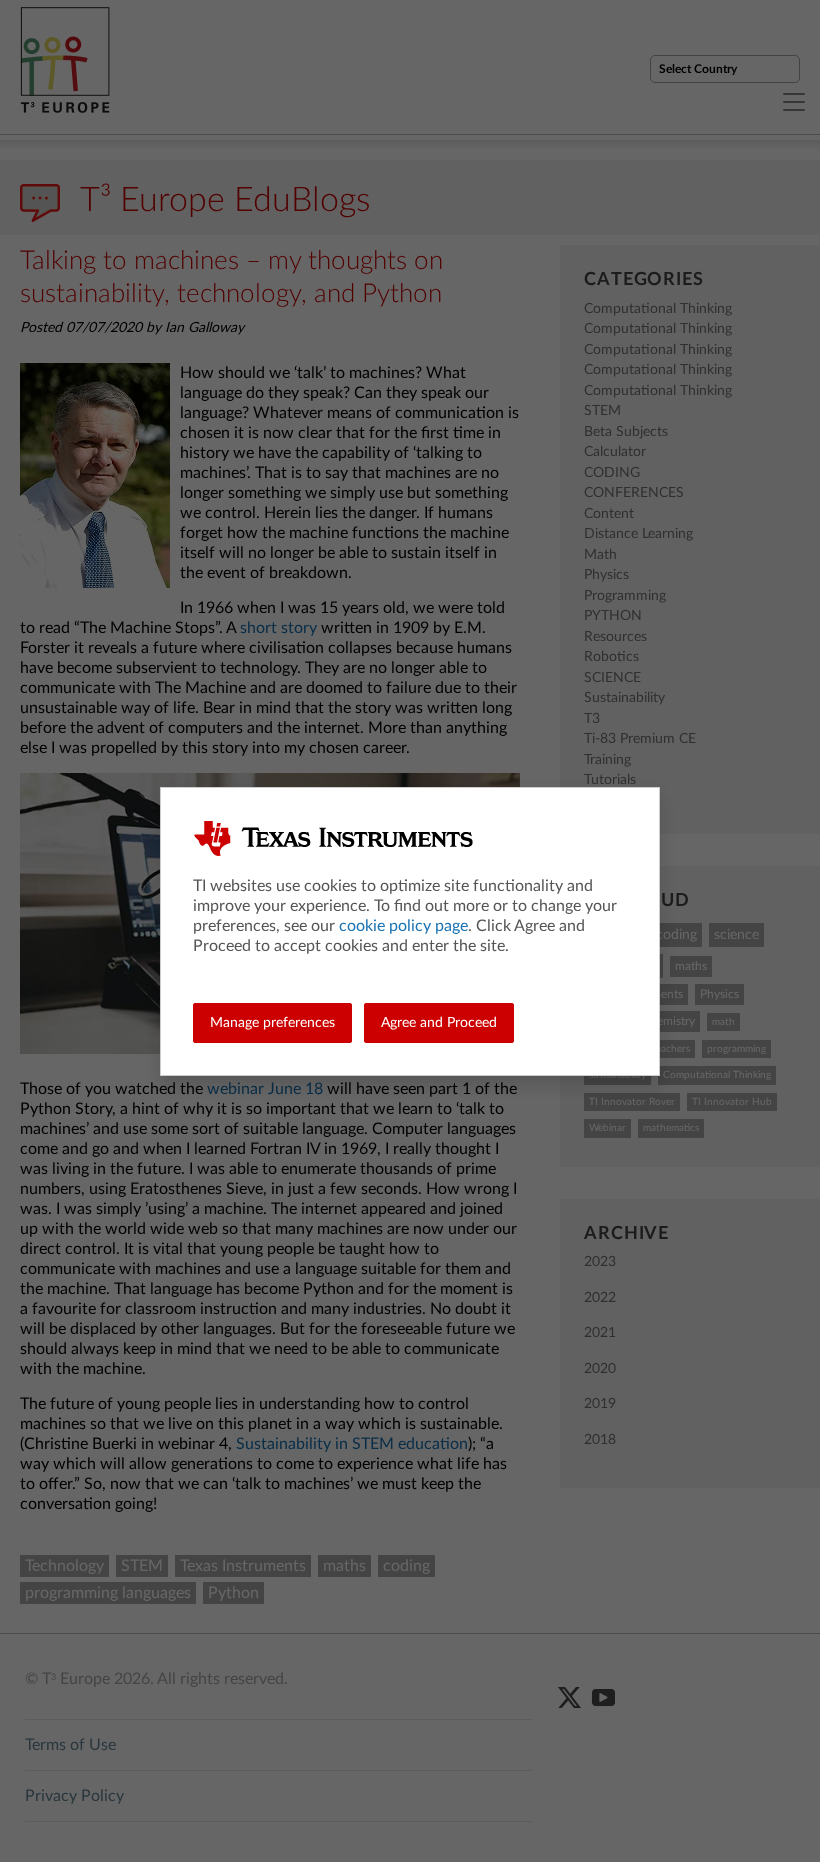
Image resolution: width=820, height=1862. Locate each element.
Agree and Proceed (439, 1023)
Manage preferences (272, 1023)
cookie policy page (403, 926)
